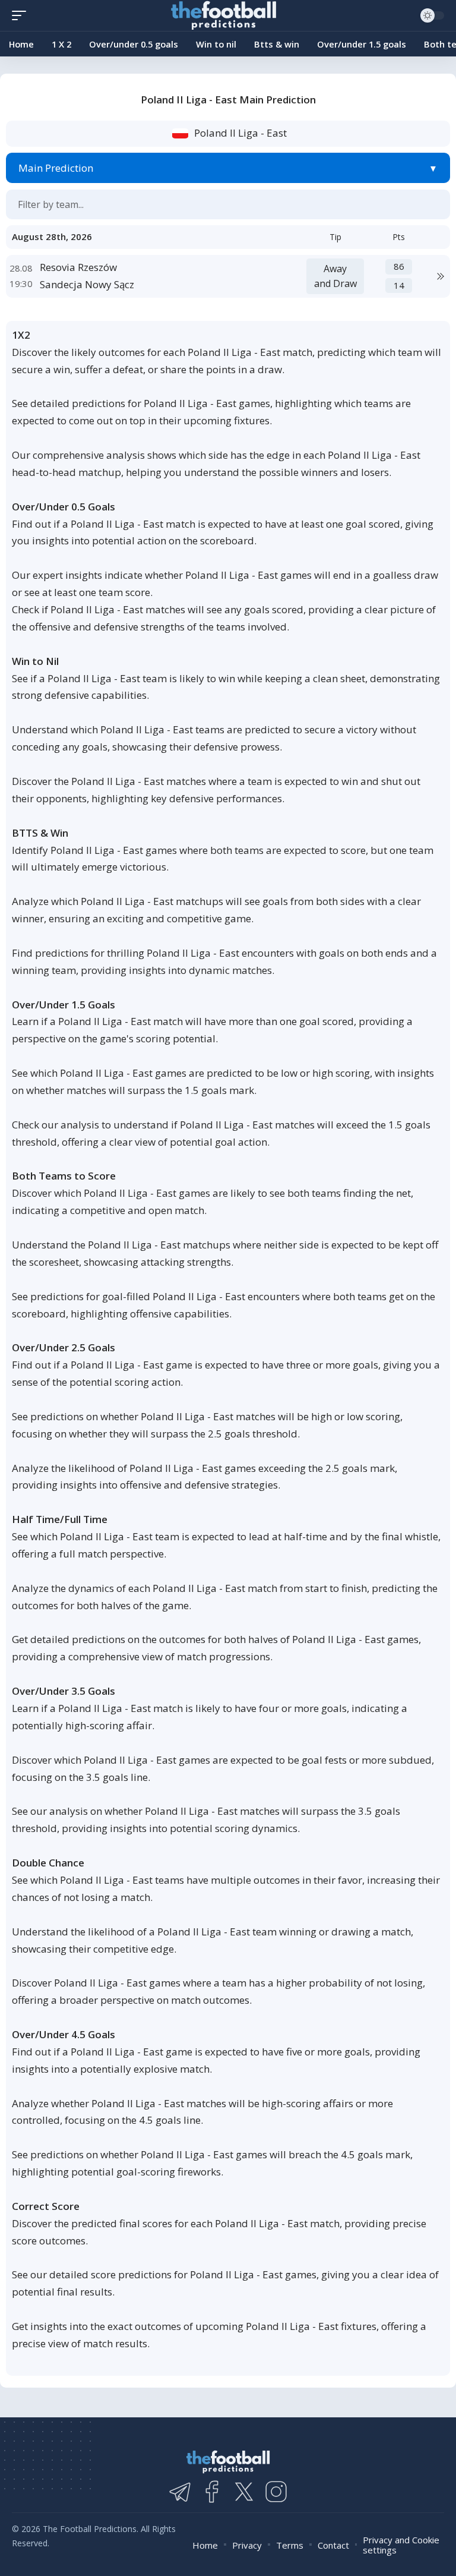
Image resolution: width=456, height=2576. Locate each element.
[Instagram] (276, 2492)
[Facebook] (212, 2492)
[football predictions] (22, 15)
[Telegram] (180, 2492)
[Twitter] (244, 2492)
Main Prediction (56, 168)
